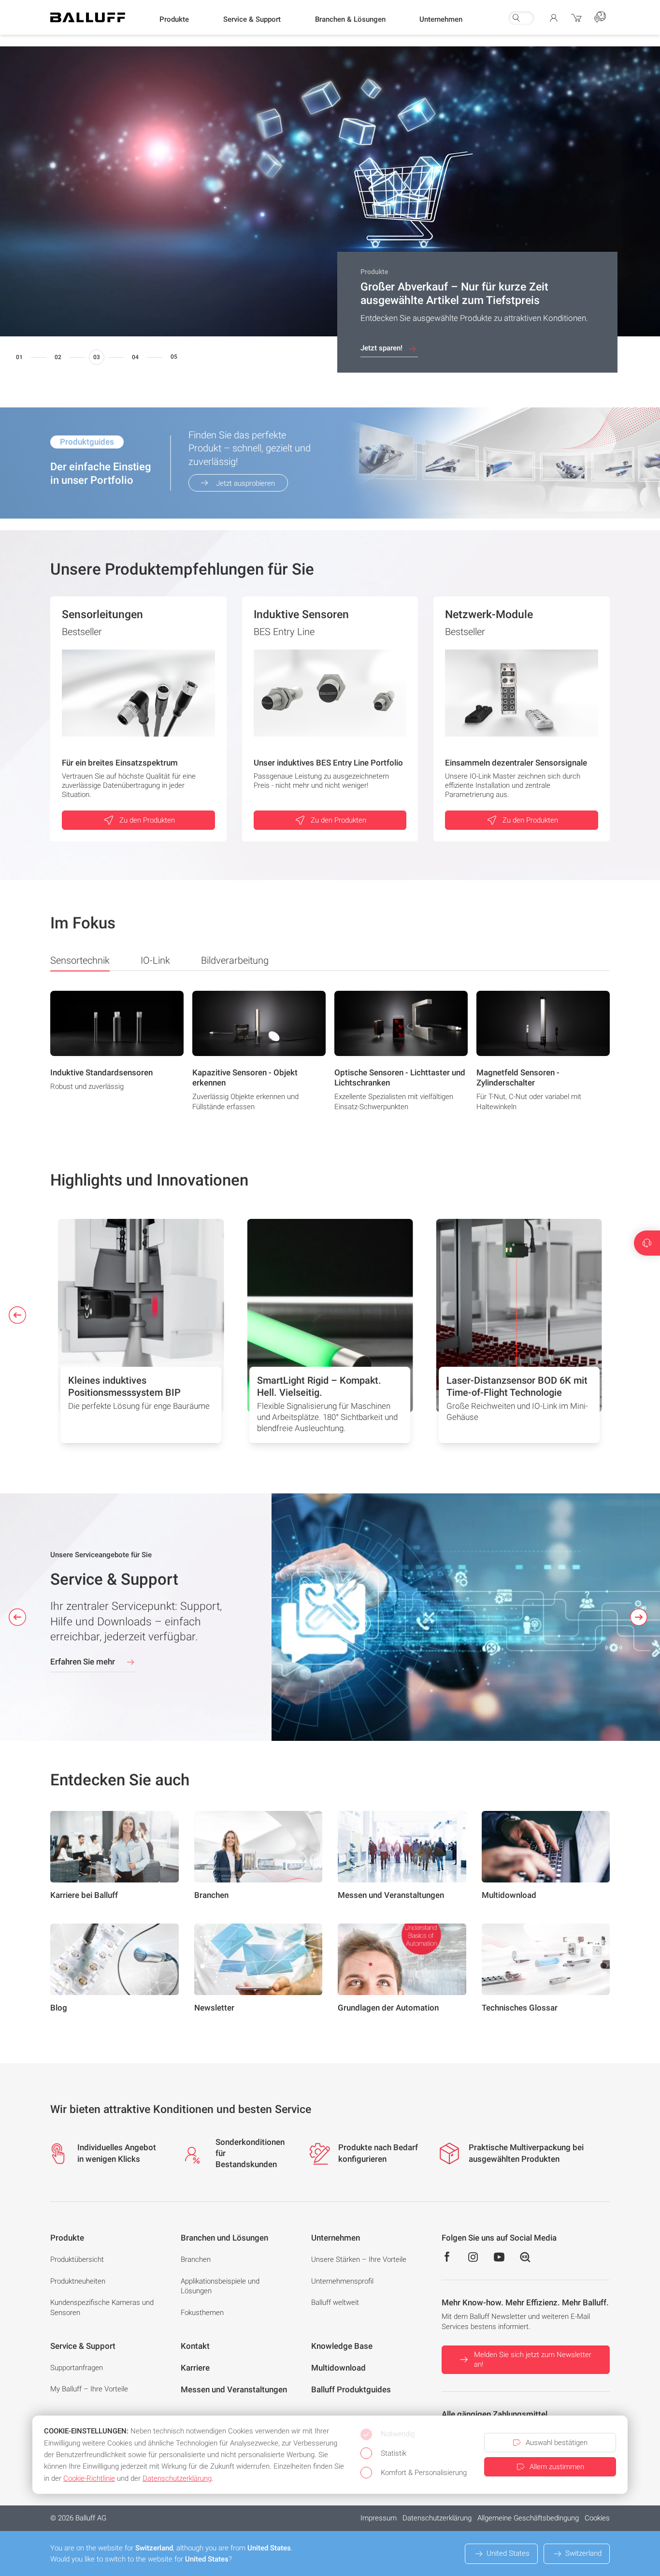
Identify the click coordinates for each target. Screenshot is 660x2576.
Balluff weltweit (335, 2302)
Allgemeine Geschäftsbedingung (528, 2518)
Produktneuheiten (78, 2281)
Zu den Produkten (147, 820)
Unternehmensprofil (342, 2281)
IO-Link (155, 960)
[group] (117, 1054)
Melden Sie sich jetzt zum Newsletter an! (533, 2360)
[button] (174, 20)
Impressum (379, 2518)
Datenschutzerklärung (437, 2518)
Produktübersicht (77, 2259)
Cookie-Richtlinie (89, 2478)
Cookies (597, 2518)
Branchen (196, 2259)
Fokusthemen (202, 2313)
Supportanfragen (77, 2368)
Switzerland (583, 2553)
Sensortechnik (80, 960)
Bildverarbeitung (235, 960)
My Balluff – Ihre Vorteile (89, 2389)
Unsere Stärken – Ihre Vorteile (359, 2259)
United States (508, 2553)
